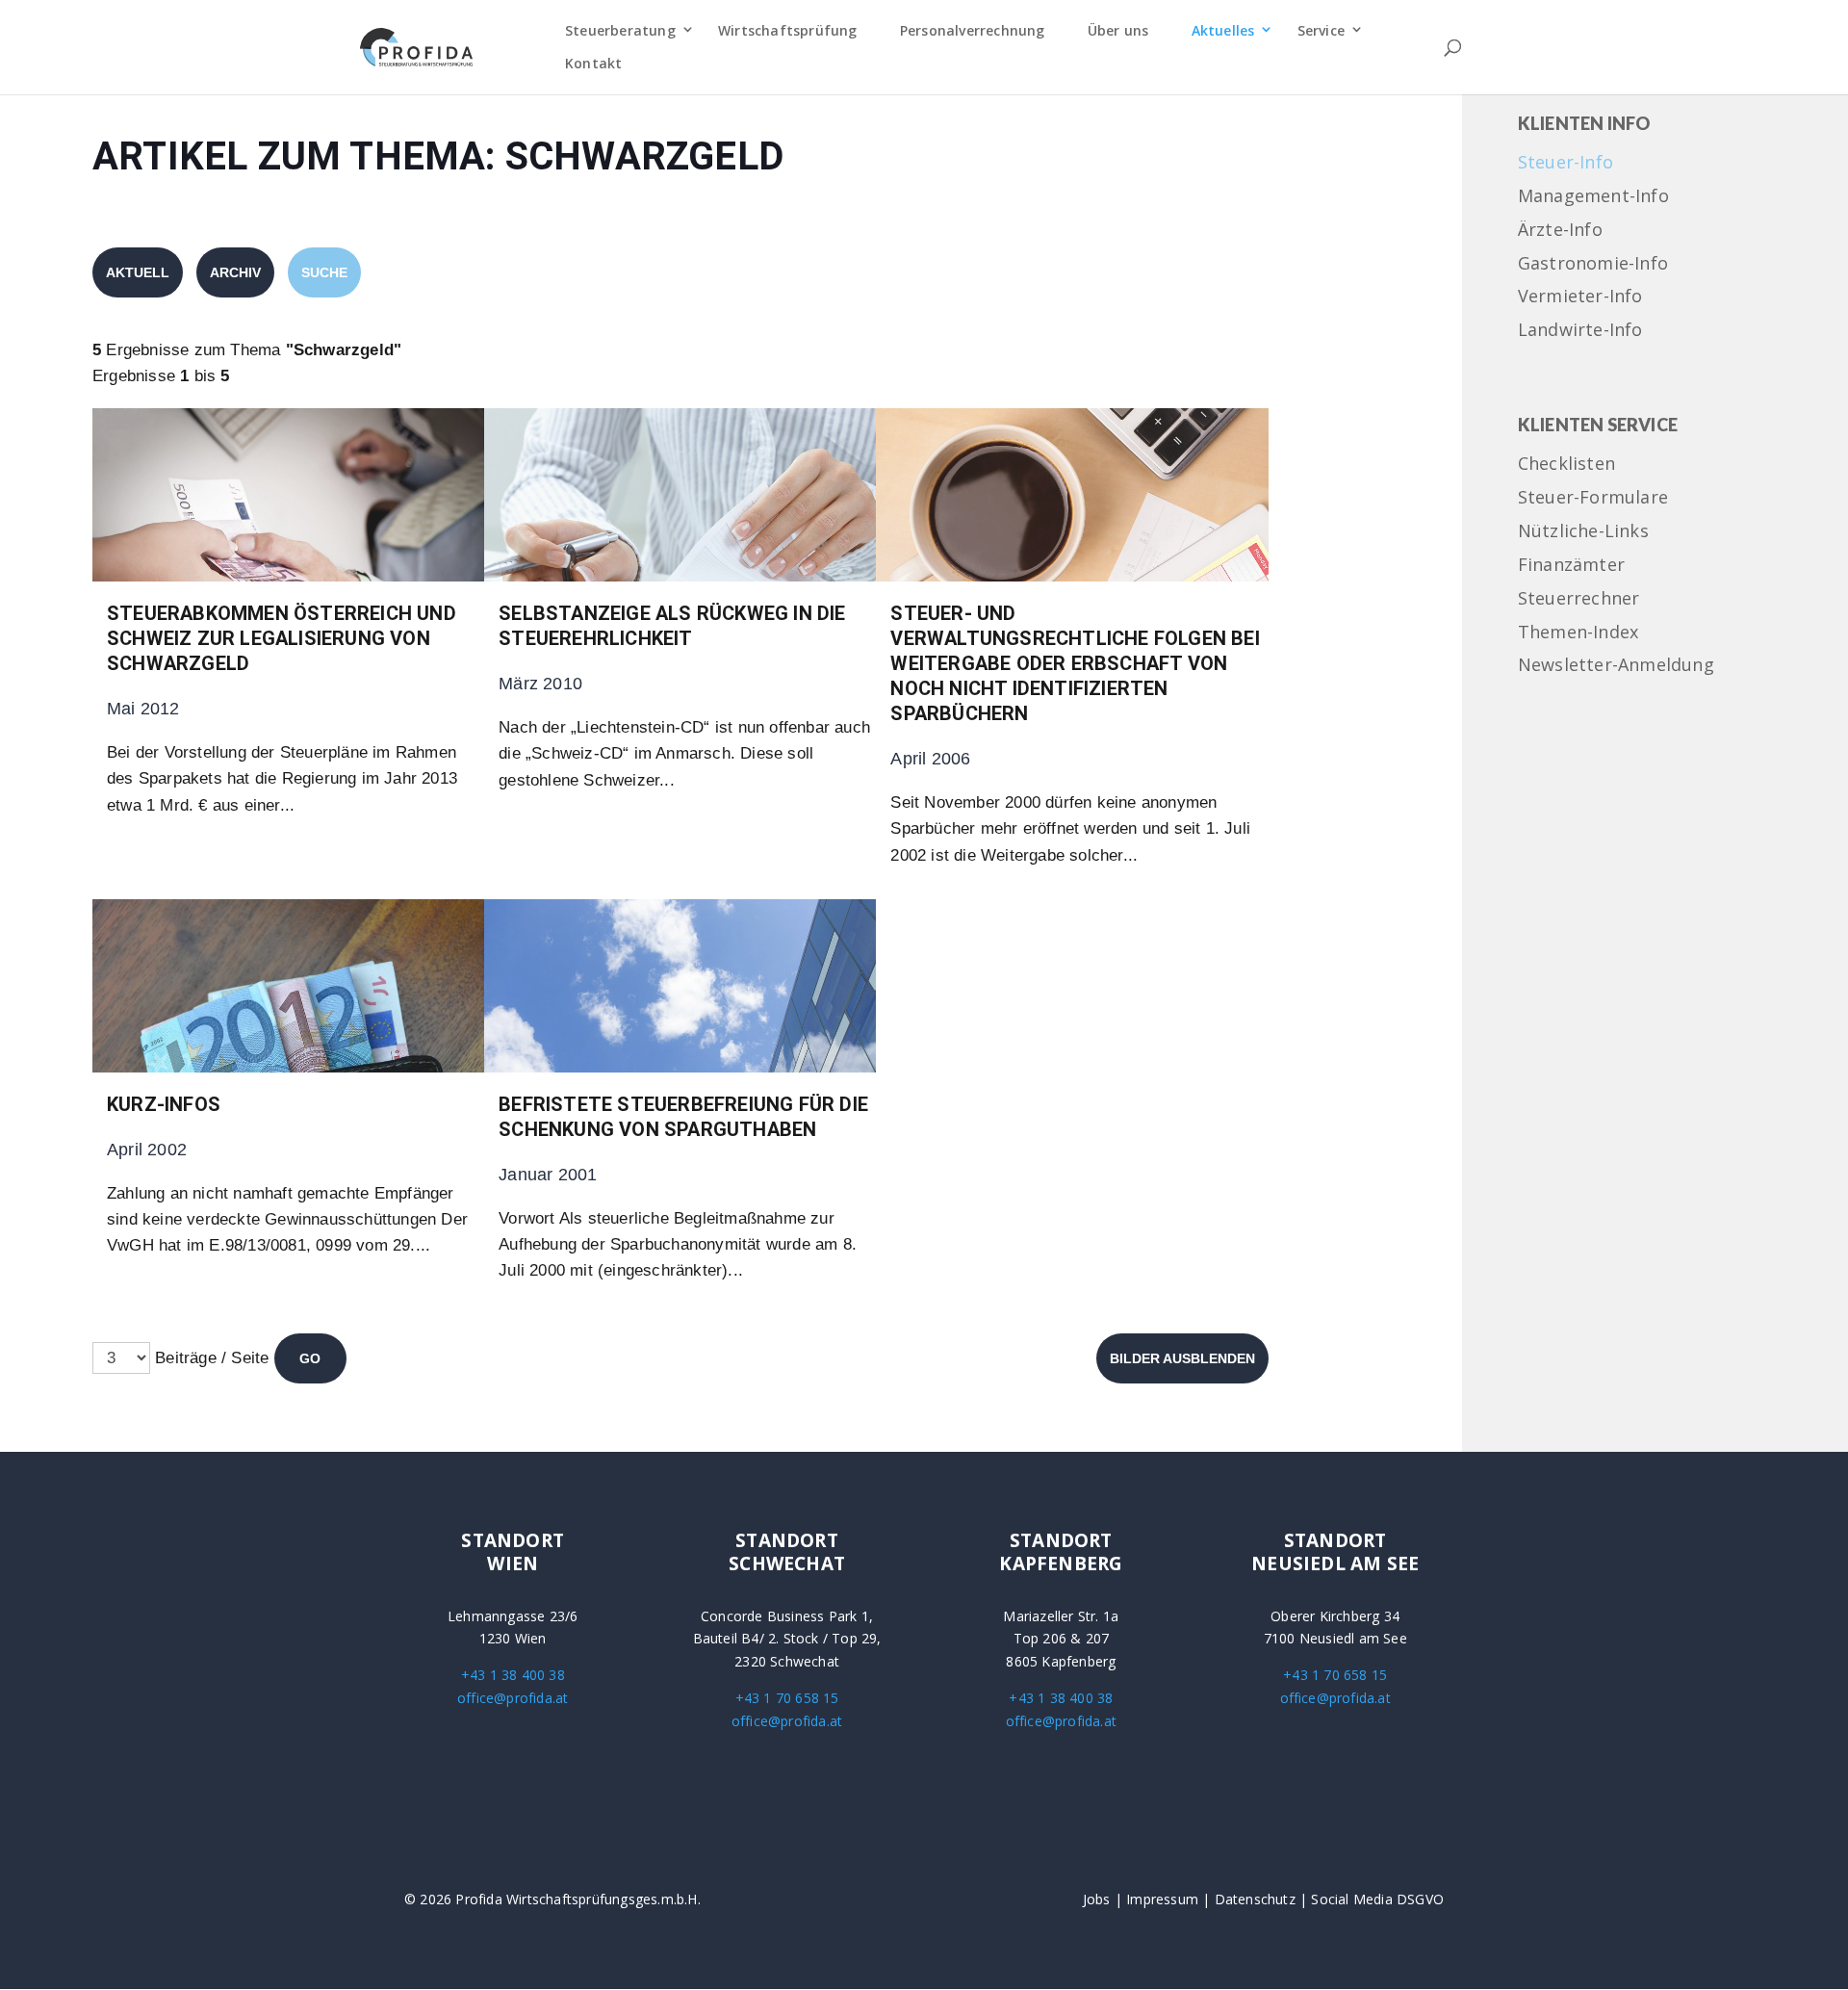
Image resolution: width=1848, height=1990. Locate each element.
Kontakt (593, 63)
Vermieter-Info (1580, 297)
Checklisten (1566, 465)
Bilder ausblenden (1182, 1358)
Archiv (235, 272)
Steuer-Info (1566, 163)
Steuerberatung (620, 30)
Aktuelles (1223, 30)
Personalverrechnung (973, 30)
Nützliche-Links (1583, 532)
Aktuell (138, 272)
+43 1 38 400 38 (513, 1675)
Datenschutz (1255, 1899)
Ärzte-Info (1560, 231)
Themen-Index (1578, 633)
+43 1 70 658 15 (787, 1698)
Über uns (1118, 30)
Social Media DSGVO (1377, 1899)
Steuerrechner (1579, 599)
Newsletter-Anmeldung (1616, 666)
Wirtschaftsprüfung (788, 30)
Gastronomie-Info (1593, 264)
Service (1321, 30)
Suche (324, 272)
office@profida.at (513, 1698)
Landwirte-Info (1580, 331)
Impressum (1162, 1899)
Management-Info (1593, 197)
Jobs (1097, 1899)
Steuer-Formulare (1593, 498)
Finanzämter (1571, 566)
